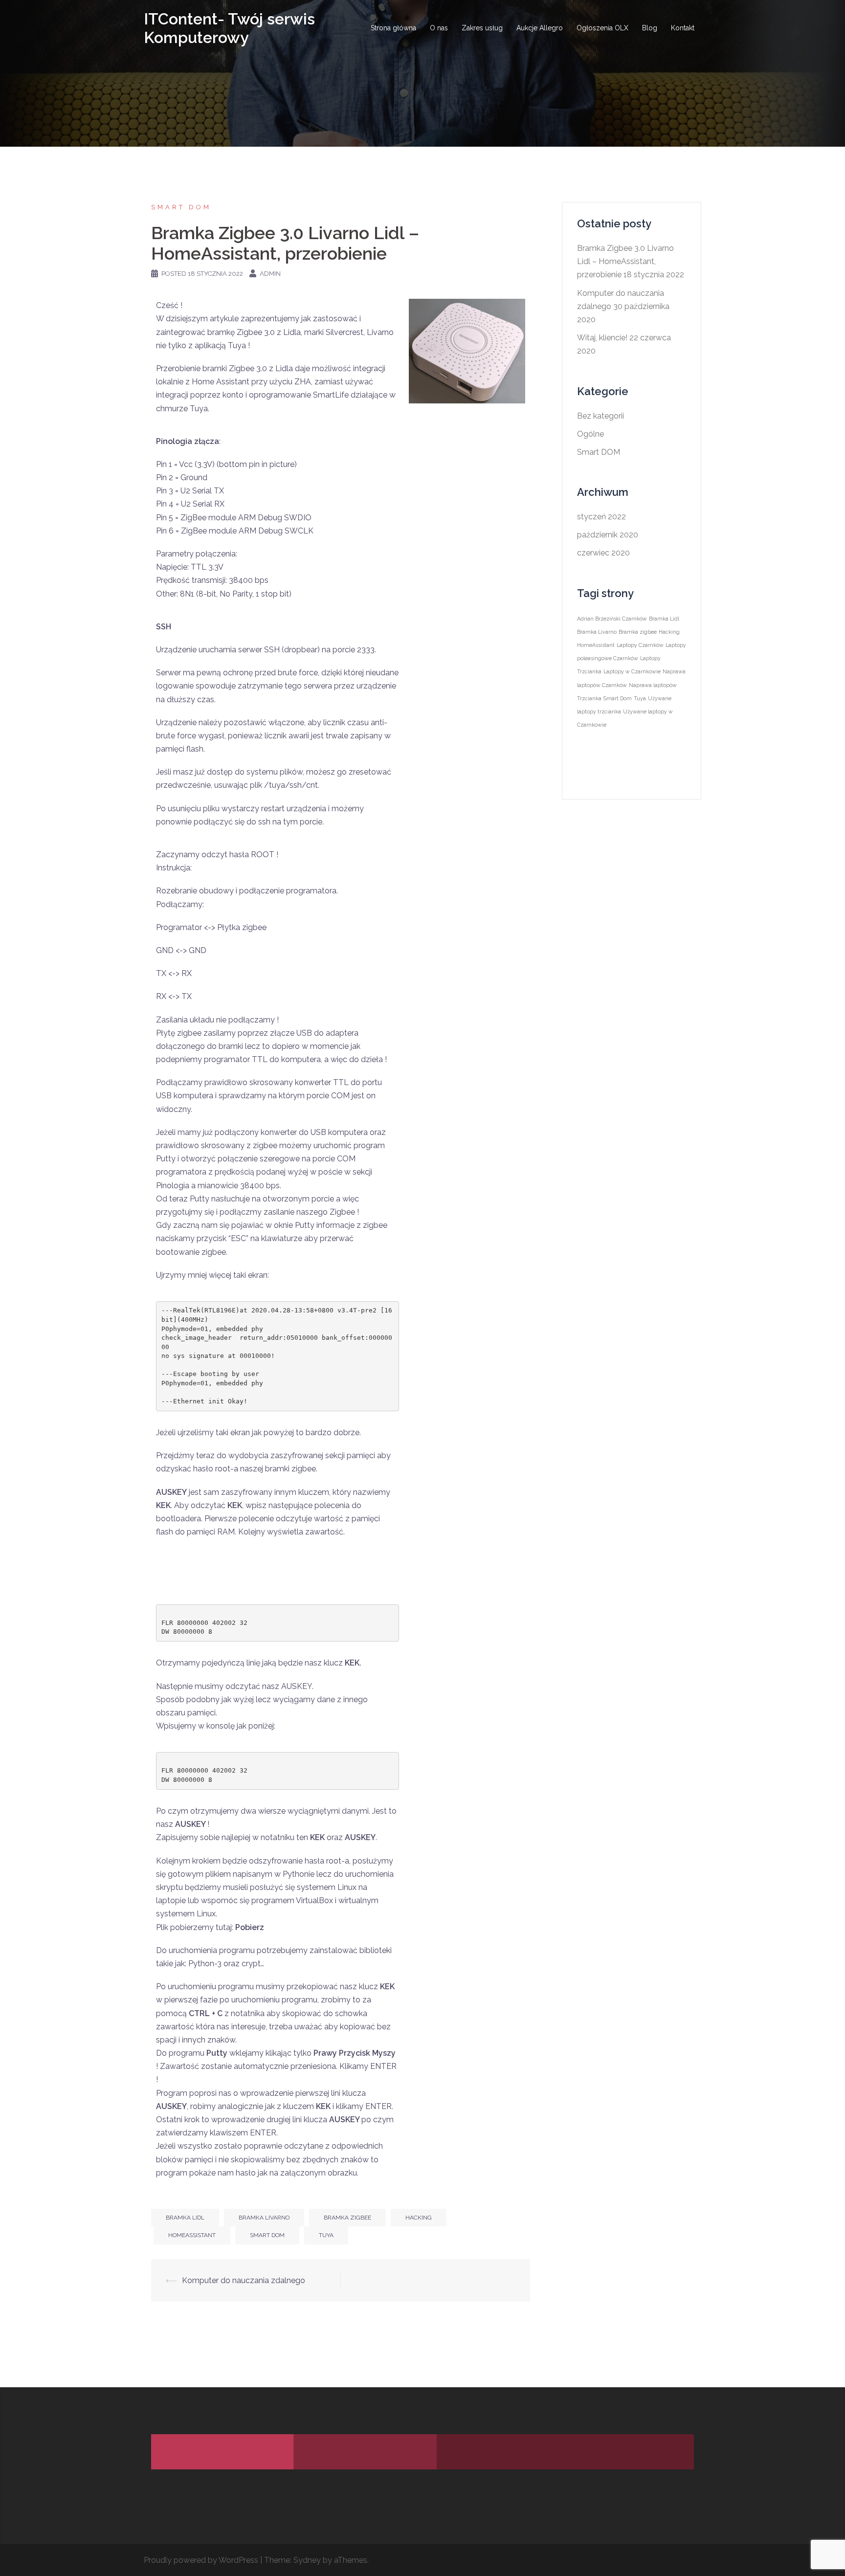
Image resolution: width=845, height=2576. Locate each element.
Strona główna (393, 28)
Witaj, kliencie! (602, 338)
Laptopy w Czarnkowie (632, 671)
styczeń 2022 (601, 517)
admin (270, 274)
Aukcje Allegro (540, 28)
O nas (439, 28)
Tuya (326, 2235)
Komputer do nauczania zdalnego (244, 2280)
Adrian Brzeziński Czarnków (612, 619)
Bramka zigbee (347, 2218)
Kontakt (683, 28)
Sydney (307, 2560)
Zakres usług (482, 28)
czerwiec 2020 (603, 553)
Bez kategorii (600, 416)
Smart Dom (267, 2235)
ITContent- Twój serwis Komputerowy (229, 28)
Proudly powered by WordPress (201, 2560)
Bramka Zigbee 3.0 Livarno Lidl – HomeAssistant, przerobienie (625, 261)
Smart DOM (181, 207)
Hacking (419, 2218)
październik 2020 (608, 535)
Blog (650, 28)
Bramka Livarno (264, 2218)
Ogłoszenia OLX (602, 28)
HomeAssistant (192, 2235)
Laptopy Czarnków (640, 645)
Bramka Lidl (185, 2218)
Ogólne (590, 434)
